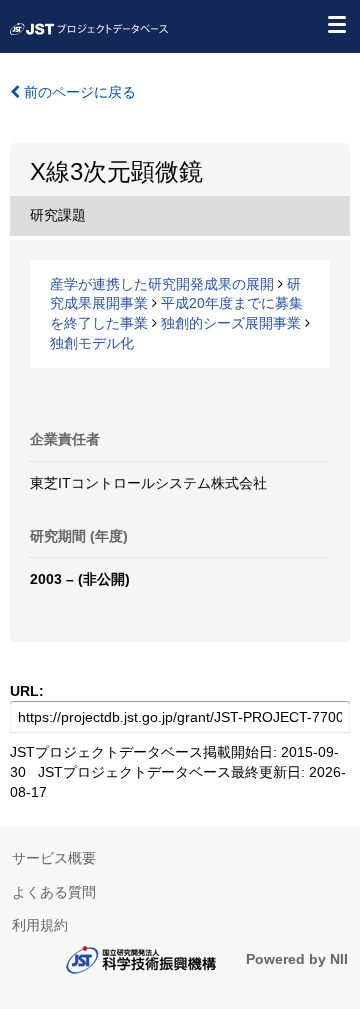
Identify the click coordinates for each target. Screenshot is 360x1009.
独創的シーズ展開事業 (231, 323)
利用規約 (40, 925)
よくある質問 (54, 892)
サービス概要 (54, 858)
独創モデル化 (92, 343)
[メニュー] (336, 24)
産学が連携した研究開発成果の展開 (162, 284)
